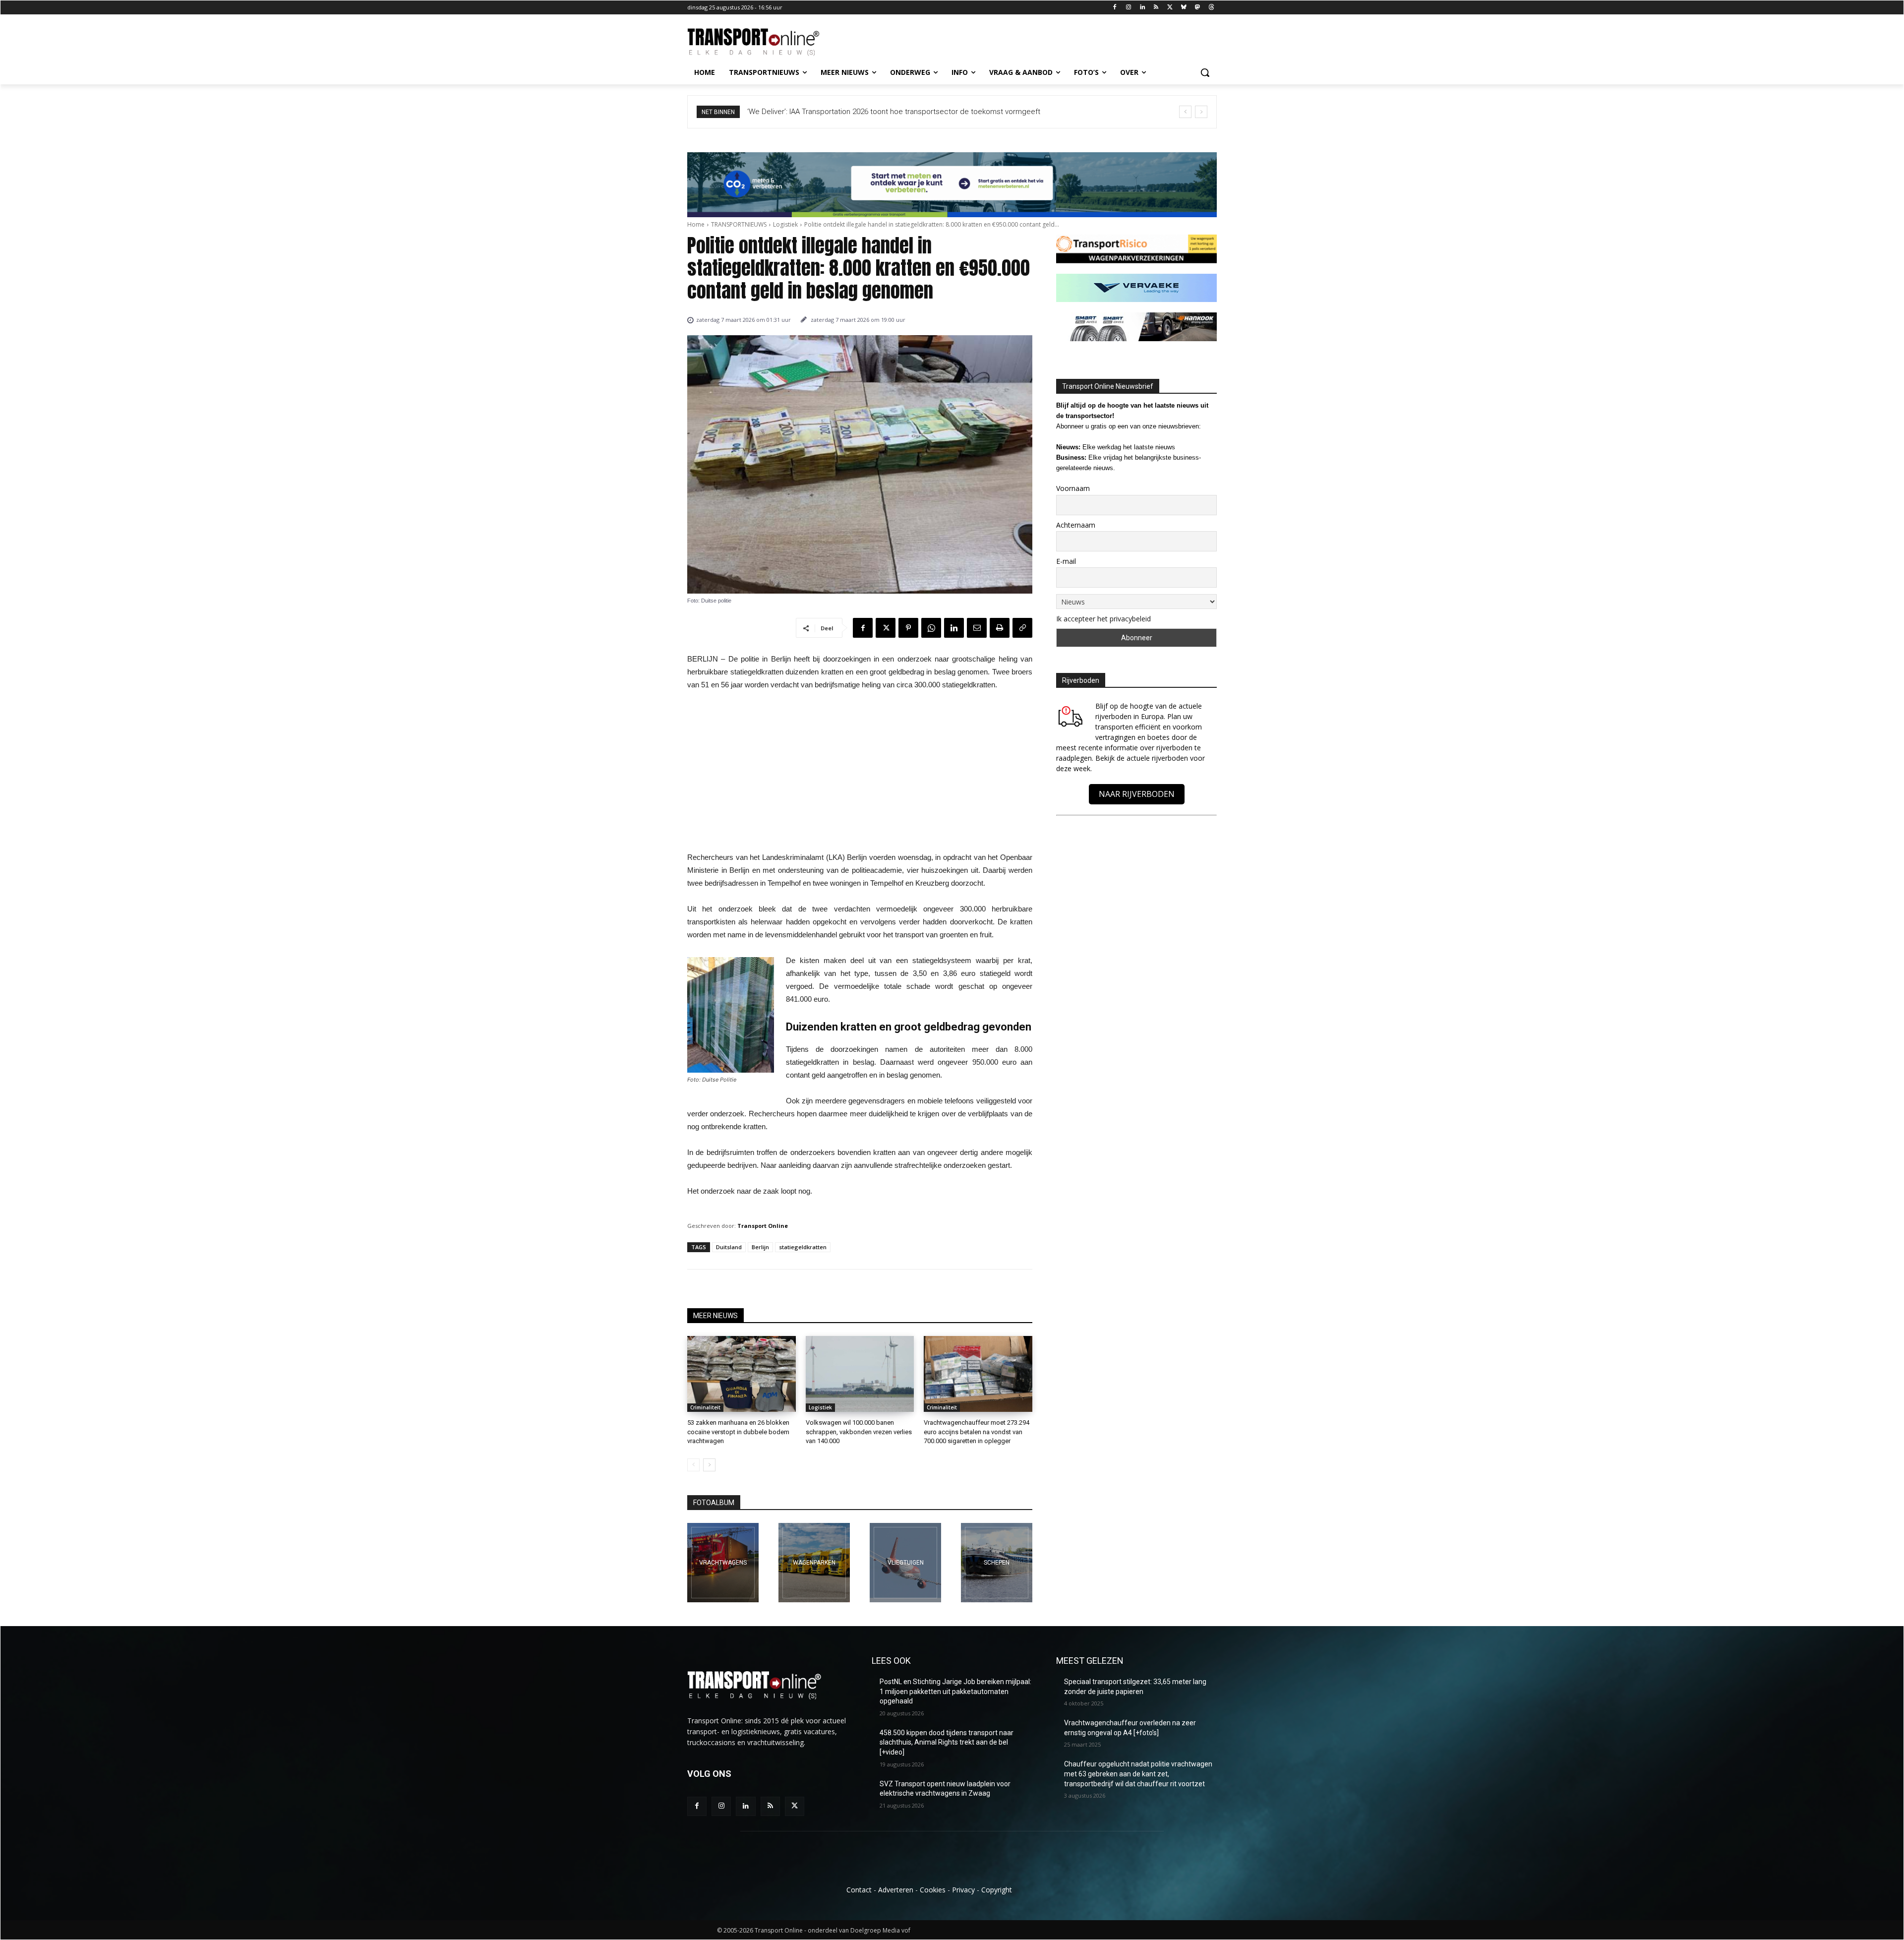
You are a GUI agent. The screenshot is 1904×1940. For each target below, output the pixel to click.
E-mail (1066, 561)
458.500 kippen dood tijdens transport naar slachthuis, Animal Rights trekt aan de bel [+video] (947, 1742)
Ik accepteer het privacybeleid (1103, 619)
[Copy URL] (1022, 628)
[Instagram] (1128, 8)
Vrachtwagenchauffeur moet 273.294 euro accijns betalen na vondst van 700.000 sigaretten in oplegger (977, 1431)
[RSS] (1156, 8)
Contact (859, 1890)
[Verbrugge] (814, 1563)
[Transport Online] (767, 42)
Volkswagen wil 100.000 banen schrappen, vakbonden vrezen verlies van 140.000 (859, 1431)
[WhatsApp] (931, 628)
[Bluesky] (1184, 8)
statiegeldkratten (803, 1247)
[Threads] (1211, 8)
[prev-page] (693, 1465)
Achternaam (1076, 525)
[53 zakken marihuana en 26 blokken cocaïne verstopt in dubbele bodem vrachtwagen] (742, 1374)
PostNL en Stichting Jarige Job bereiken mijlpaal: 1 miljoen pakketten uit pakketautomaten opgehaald (955, 1691)
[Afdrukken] (1000, 628)
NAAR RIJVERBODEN (1137, 794)
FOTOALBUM (714, 1503)
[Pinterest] (908, 628)
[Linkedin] (1142, 8)
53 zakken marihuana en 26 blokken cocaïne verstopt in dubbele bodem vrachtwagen (738, 1431)
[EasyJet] (905, 1563)
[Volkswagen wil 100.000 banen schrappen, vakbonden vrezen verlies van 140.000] (860, 1374)
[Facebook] (1115, 8)
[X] (1170, 8)
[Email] (977, 628)
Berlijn (760, 1247)
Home (696, 224)
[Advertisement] (860, 774)
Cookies (933, 1890)
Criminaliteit (705, 1407)
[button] (1205, 72)
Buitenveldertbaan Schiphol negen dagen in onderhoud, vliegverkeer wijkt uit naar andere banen (907, 112)
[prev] (1185, 112)
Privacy (963, 1890)
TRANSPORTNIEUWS (739, 224)
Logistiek (785, 224)
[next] (1201, 112)
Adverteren (896, 1890)
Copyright (997, 1890)
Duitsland (729, 1247)
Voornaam (1073, 488)
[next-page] (709, 1465)
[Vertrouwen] (997, 1563)
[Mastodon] (1197, 8)
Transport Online (763, 1226)
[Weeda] (723, 1563)
